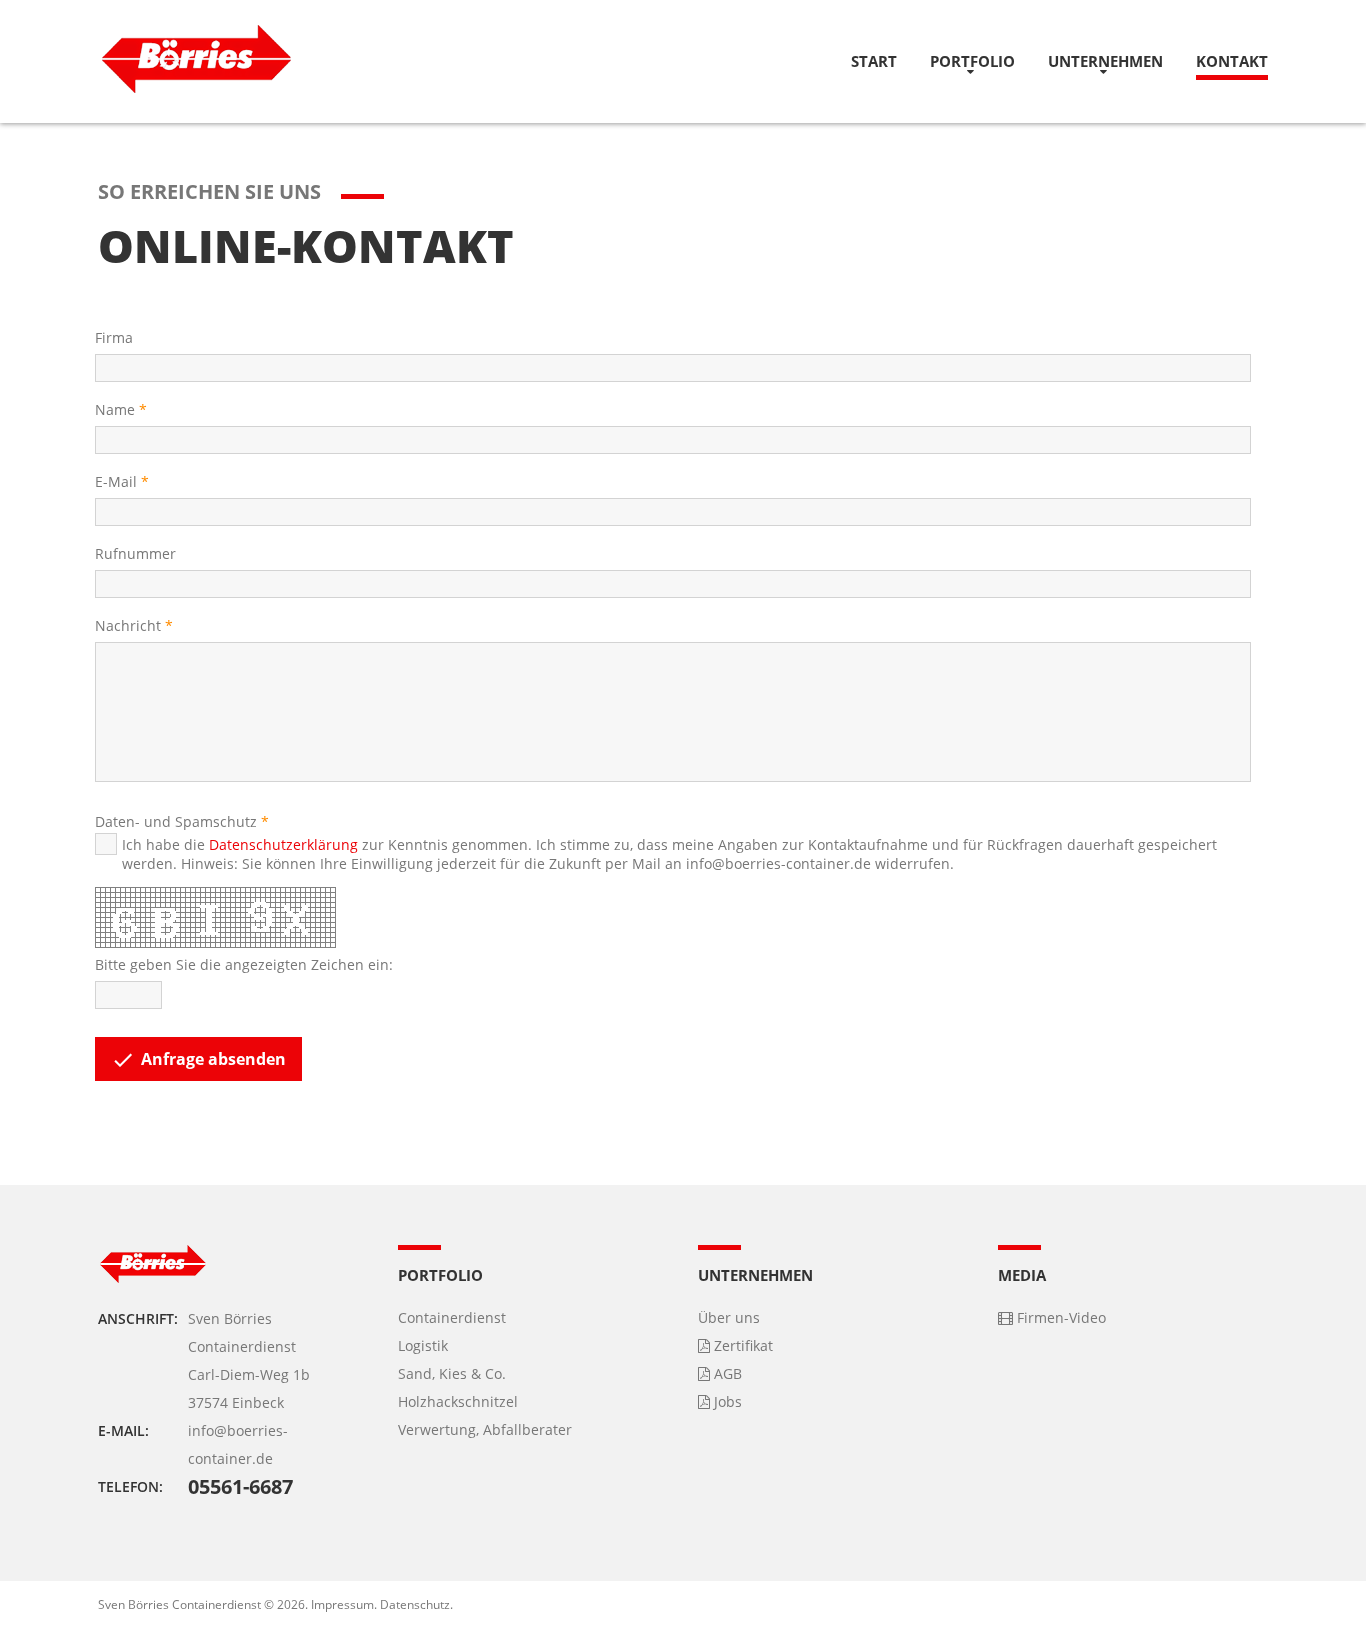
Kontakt (1232, 61)
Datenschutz (415, 1604)
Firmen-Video (1059, 1317)
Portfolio (972, 61)
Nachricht (128, 625)
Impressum (342, 1604)
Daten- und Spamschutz (176, 821)
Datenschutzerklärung (283, 844)
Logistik (423, 1345)
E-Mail (116, 481)
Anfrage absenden (198, 1060)
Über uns (729, 1317)
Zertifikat (741, 1345)
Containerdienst (452, 1317)
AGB (726, 1373)
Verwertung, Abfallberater (485, 1429)
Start (874, 61)
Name (115, 409)
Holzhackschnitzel (458, 1401)
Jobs (726, 1401)
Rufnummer (135, 553)
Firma (114, 337)
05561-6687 (240, 1486)
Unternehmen (1105, 61)
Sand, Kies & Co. (452, 1373)
